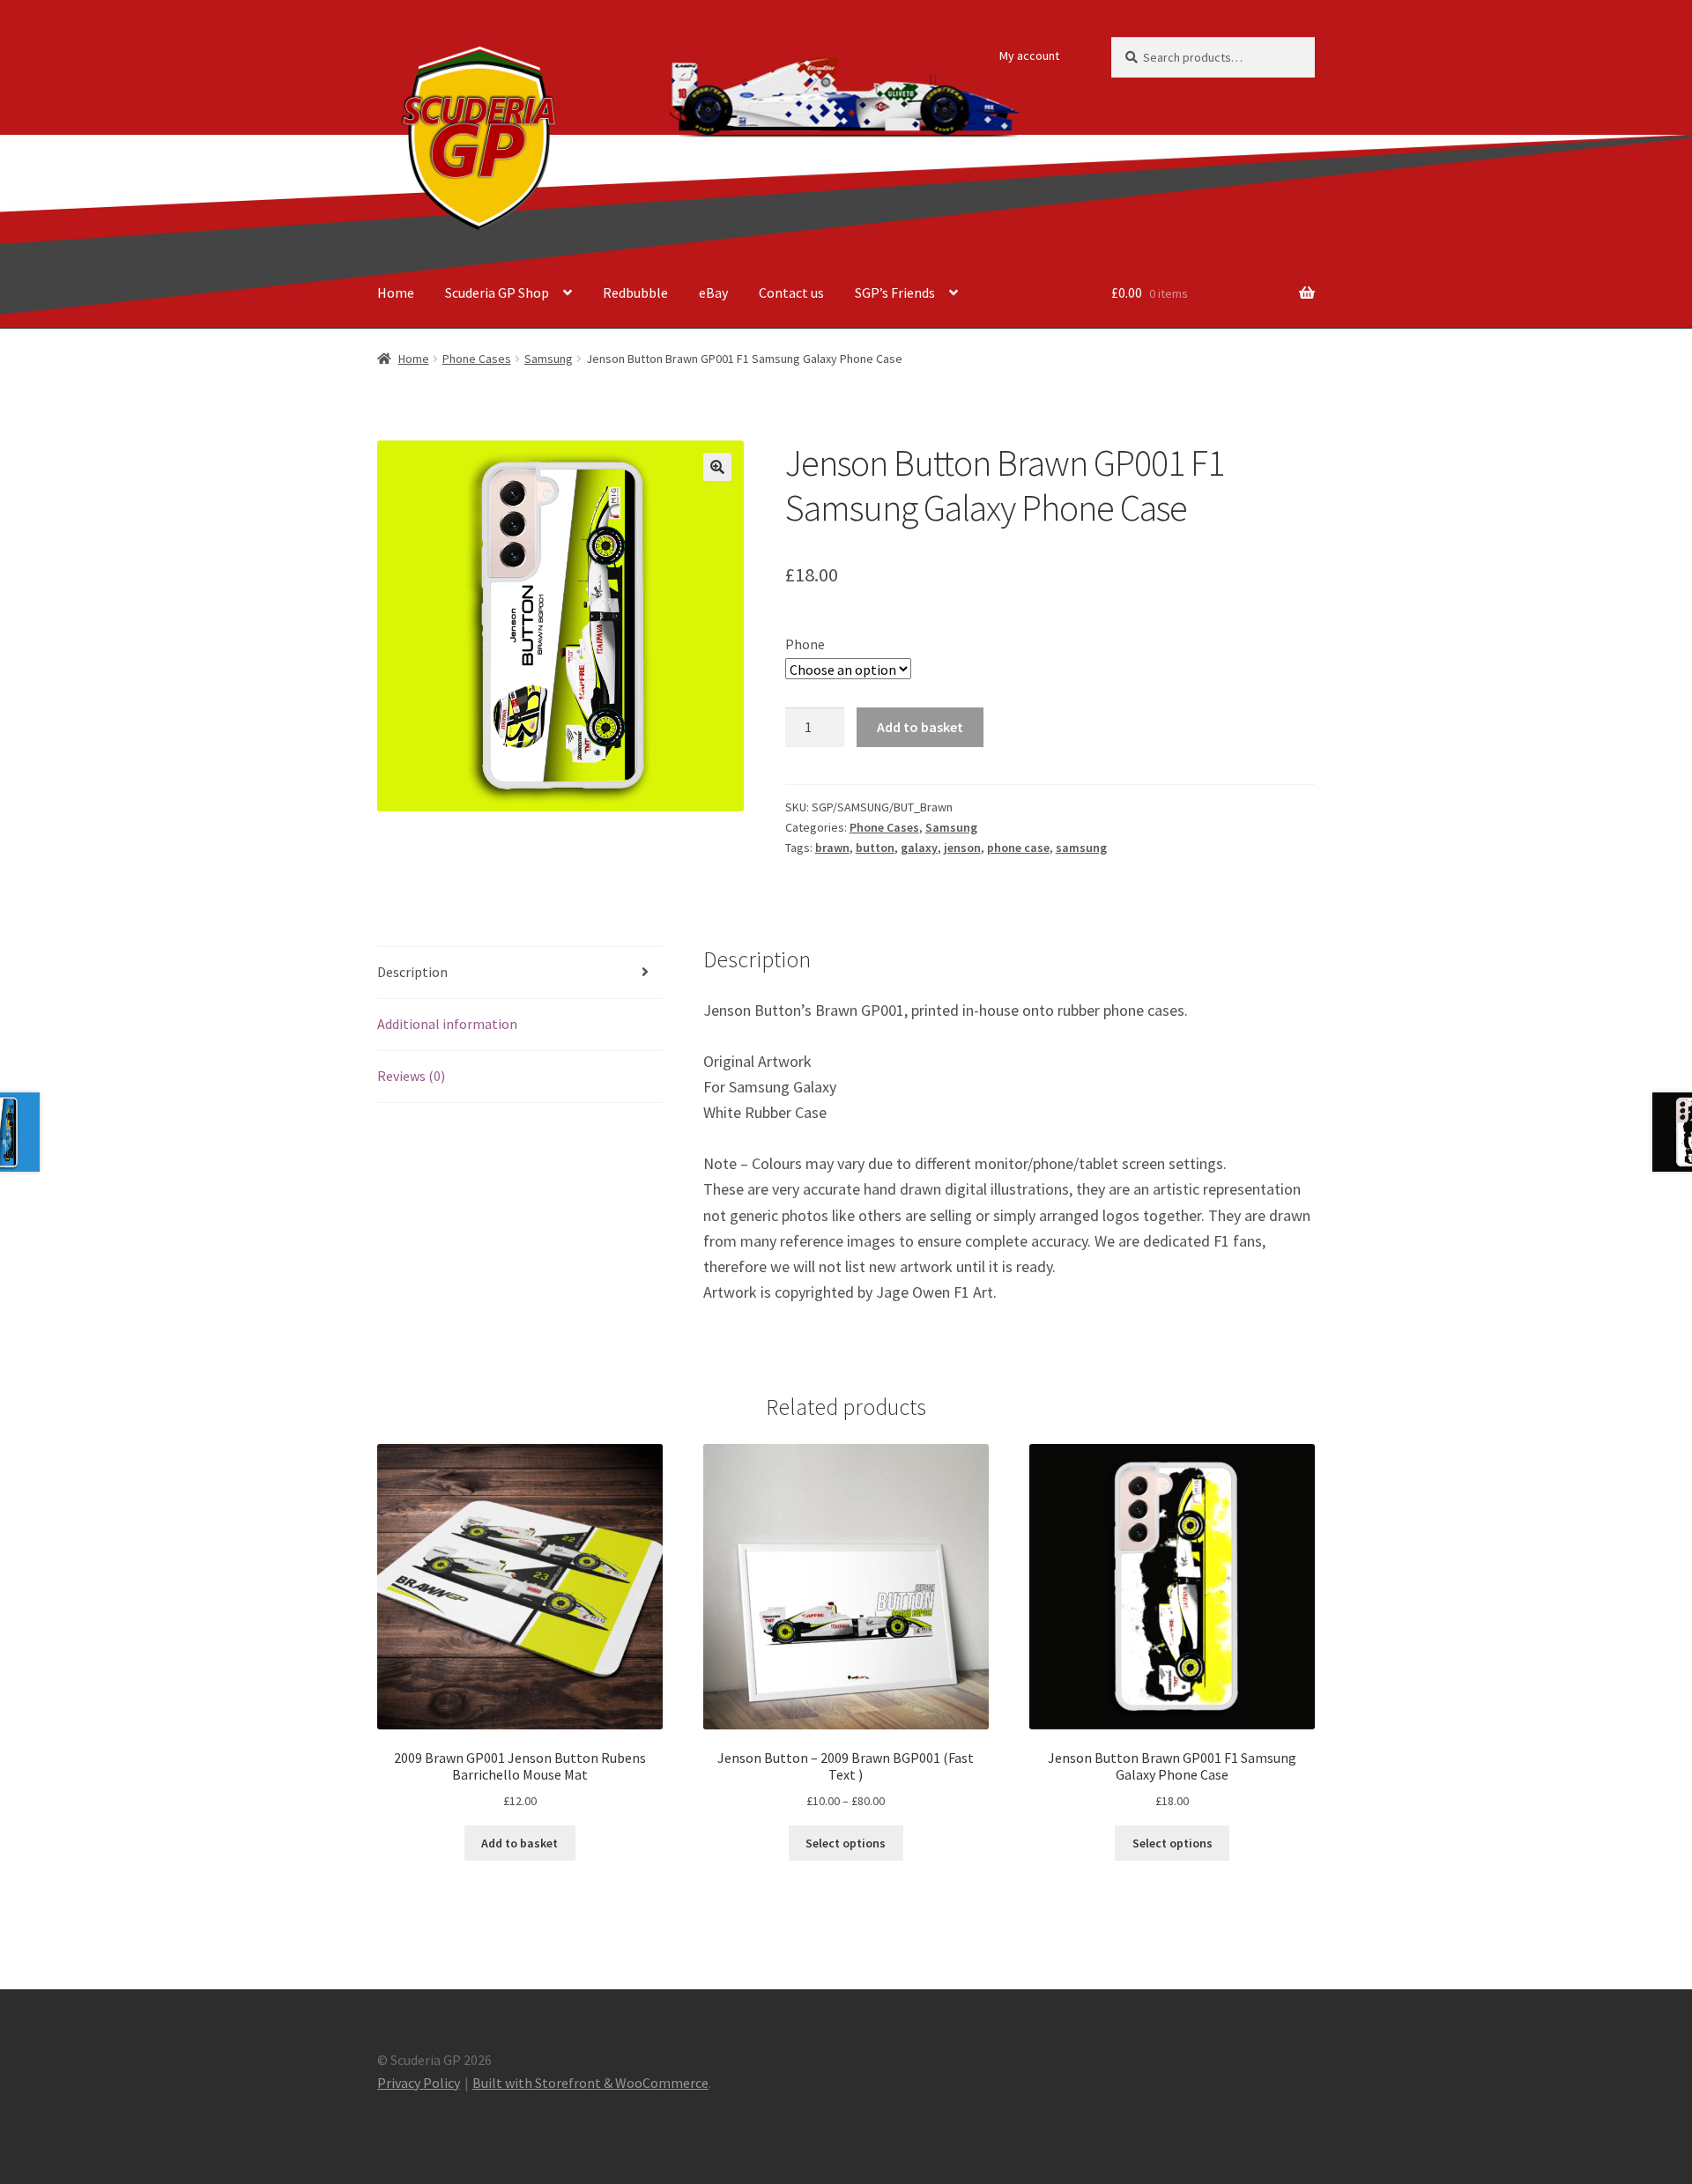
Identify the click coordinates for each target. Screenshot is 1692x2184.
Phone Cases (477, 359)
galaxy (919, 848)
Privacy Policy (419, 2083)
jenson (962, 848)
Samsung (549, 359)
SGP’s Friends (895, 292)
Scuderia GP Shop (497, 292)
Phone (805, 644)
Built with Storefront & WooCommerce (590, 2083)
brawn (832, 848)
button (875, 848)
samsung (1081, 848)
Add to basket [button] (519, 1843)
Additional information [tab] (447, 1024)
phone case (1018, 848)
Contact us (791, 292)
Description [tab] (412, 972)
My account (1029, 56)
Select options (846, 1843)
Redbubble (635, 292)
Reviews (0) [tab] (411, 1076)
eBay (713, 292)
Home (396, 292)
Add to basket (920, 727)
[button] (717, 467)
